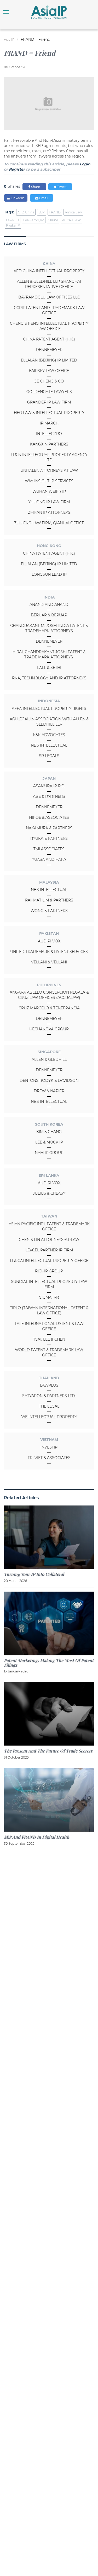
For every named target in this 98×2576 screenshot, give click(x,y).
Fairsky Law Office (49, 371)
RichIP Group (49, 1271)
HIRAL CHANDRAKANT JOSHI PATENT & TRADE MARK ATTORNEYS (49, 654)
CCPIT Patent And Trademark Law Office (49, 310)
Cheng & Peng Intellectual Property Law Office (49, 326)
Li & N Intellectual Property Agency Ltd (49, 457)
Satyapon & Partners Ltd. (49, 1396)
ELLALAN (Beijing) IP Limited (49, 360)
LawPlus (49, 1385)
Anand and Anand (49, 605)
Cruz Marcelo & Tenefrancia (49, 1008)
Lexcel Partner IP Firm (49, 1250)
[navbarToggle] (6, 12)
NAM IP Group (49, 1153)
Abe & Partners (49, 796)
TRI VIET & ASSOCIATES (49, 1458)
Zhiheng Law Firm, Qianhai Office (49, 523)
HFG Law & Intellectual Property (49, 413)
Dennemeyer (49, 350)
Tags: (9, 212)
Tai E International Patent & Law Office (49, 1326)
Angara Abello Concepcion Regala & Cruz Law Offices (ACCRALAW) (49, 995)
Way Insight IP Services (49, 481)
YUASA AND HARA (49, 859)
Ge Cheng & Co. (49, 381)
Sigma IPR (49, 1297)
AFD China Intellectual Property (49, 271)
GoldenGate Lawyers (49, 392)
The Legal (49, 1406)
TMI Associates (49, 849)
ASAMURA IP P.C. (49, 786)
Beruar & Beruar (49, 615)
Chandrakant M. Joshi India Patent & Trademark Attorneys (49, 628)
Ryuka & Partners (49, 838)
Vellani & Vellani (49, 962)
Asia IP (9, 40)
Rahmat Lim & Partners (49, 900)
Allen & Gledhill (49, 1059)
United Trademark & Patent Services (49, 952)
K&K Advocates (49, 735)
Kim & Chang (49, 1132)
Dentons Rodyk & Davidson (49, 1080)
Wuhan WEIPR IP (49, 491)
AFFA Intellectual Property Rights (49, 709)
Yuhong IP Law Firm (49, 502)
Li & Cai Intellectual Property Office (49, 1261)
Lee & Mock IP (49, 1142)
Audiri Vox (49, 941)
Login (85, 164)
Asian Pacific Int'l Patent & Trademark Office (49, 1226)
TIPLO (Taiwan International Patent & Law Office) (49, 1310)
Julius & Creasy (49, 1193)
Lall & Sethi (49, 668)
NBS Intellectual (49, 745)
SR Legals (49, 756)
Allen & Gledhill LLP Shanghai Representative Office (49, 284)
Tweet (62, 187)
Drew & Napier (49, 1091)
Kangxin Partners (49, 444)
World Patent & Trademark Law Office (49, 1352)
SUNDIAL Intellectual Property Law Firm (49, 1284)
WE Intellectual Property (49, 1417)
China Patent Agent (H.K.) (49, 339)
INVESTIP (49, 1447)
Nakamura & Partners (49, 828)
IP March (49, 423)
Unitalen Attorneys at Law (49, 470)
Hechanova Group (49, 1029)
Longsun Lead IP (49, 574)
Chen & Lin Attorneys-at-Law (49, 1240)
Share (35, 187)
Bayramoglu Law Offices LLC (49, 297)
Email (43, 198)
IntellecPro (49, 434)
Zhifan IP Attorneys (49, 512)
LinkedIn (17, 198)
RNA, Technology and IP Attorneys (49, 678)
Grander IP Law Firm (49, 402)
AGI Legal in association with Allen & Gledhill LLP (49, 722)
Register (17, 169)
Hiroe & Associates (49, 817)
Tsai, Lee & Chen (49, 1339)
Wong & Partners (49, 911)
